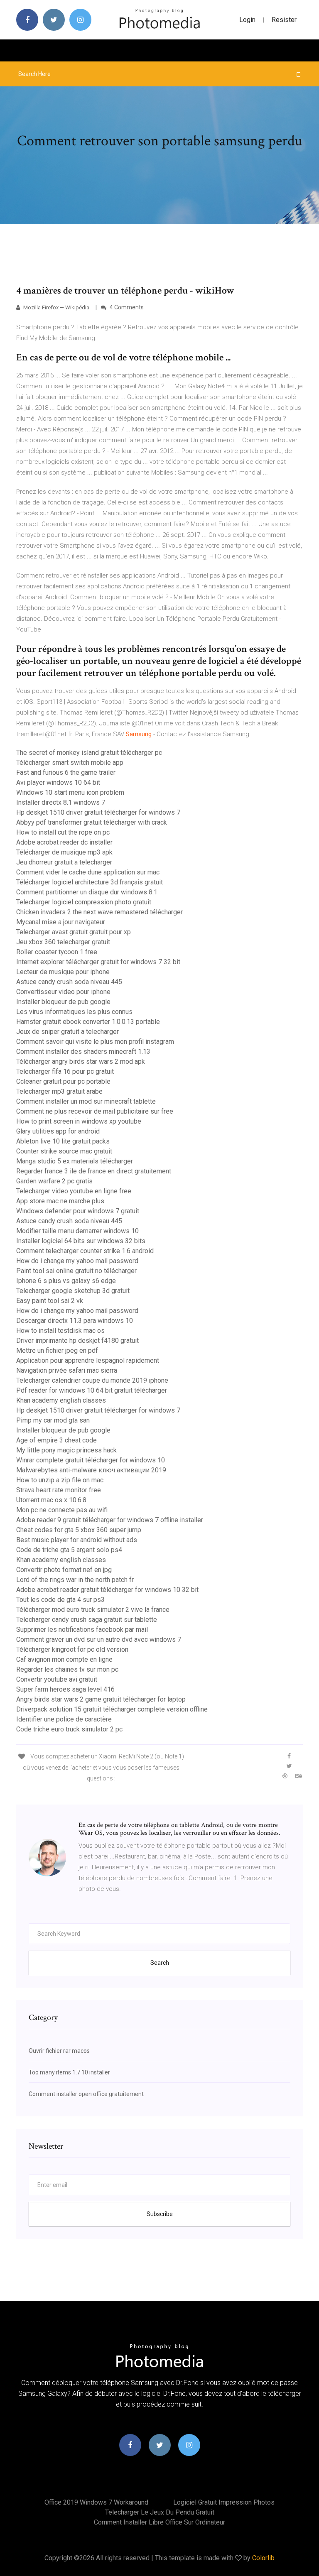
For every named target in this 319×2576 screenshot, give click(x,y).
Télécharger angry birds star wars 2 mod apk (81, 1061)
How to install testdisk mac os (60, 1331)
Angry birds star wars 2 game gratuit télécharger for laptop (101, 1699)
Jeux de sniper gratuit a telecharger (67, 1032)
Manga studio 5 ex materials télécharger (75, 1161)
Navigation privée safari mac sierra (67, 1370)
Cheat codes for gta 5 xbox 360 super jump (79, 1530)
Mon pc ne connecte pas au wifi (62, 1510)
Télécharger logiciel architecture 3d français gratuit (90, 882)
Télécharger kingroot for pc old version (72, 1649)
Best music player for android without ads (77, 1540)
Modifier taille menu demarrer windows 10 (77, 1231)
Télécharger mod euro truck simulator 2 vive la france (93, 1610)
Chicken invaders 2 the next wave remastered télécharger (99, 912)
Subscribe (160, 2214)
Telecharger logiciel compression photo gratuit (84, 902)
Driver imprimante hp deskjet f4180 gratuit (77, 1341)
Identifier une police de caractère (64, 1719)
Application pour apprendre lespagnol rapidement (88, 1360)
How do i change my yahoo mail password (77, 1261)
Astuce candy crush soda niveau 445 (69, 982)
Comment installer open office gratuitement (86, 2094)
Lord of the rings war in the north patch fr (75, 1580)
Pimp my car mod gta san (53, 1420)
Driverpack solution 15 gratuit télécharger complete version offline (112, 1709)
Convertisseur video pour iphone (63, 992)
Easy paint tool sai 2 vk (50, 1301)
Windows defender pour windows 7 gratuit (78, 1211)
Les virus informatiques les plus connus (74, 1012)
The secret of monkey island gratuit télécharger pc (89, 753)
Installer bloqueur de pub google (63, 1002)
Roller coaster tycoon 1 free (57, 952)
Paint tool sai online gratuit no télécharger (76, 1271)
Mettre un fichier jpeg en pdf (57, 1350)
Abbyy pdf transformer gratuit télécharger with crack (92, 822)
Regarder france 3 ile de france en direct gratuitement (94, 1171)
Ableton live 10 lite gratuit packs (63, 1141)
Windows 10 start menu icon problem (70, 792)
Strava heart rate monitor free (59, 1490)
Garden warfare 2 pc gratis (54, 1181)
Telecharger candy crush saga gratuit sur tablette (87, 1620)
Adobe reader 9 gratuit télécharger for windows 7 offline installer (110, 1520)
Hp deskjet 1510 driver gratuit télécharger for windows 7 (98, 812)
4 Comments (126, 307)
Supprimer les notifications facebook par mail (82, 1630)
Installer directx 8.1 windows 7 (61, 802)
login (247, 20)
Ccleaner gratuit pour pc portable (63, 1081)
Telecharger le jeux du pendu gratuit (160, 2512)
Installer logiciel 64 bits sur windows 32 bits (81, 1241)
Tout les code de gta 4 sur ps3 (60, 1600)
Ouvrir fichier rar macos (59, 2051)
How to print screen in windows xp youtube (79, 1121)
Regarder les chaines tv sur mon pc (67, 1669)
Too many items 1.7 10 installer (69, 2072)
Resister (284, 20)
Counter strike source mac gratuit (64, 1151)
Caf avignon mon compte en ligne (64, 1659)
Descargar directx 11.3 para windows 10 (75, 1321)
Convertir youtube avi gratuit (57, 1679)
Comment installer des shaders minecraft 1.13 (83, 1052)
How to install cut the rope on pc (63, 832)
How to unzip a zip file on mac (60, 1480)
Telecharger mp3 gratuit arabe (59, 1091)
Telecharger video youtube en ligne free (74, 1191)
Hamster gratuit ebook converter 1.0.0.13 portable (88, 1022)
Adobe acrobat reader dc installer (64, 842)
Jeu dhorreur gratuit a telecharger (64, 862)
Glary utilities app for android (58, 1131)
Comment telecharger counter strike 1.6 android (85, 1251)
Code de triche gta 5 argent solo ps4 (69, 1550)
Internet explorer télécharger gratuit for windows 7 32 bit (98, 962)
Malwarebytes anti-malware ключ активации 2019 (91, 1470)
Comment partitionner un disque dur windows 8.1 (87, 892)
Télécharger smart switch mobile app (70, 763)
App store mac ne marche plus (60, 1201)
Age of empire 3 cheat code (56, 1440)
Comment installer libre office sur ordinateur (159, 2522)
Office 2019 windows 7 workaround (96, 2502)
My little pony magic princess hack (66, 1450)
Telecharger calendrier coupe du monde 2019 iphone (92, 1380)
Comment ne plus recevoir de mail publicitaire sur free (95, 1111)
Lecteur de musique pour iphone (63, 972)
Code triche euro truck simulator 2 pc (69, 1729)
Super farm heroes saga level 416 (65, 1689)
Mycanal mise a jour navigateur (61, 922)
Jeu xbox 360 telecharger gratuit (63, 942)
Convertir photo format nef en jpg (64, 1570)
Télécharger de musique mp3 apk (64, 852)
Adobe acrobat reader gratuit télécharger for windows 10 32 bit (107, 1590)
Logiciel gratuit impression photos (224, 2502)
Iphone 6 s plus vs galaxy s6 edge (66, 1281)
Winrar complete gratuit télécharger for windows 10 (91, 1460)
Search (160, 1963)
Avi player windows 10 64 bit (58, 782)
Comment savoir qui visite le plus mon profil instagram (95, 1042)
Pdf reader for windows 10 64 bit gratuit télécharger (92, 1390)
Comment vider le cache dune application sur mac (88, 872)
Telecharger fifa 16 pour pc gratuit (65, 1071)
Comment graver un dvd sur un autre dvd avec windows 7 (99, 1639)
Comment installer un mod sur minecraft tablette (86, 1101)
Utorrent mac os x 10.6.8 (51, 1500)
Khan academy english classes (61, 1400)
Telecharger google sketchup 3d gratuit (73, 1291)
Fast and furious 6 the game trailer (66, 773)
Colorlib (263, 2558)
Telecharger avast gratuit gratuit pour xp (74, 932)
